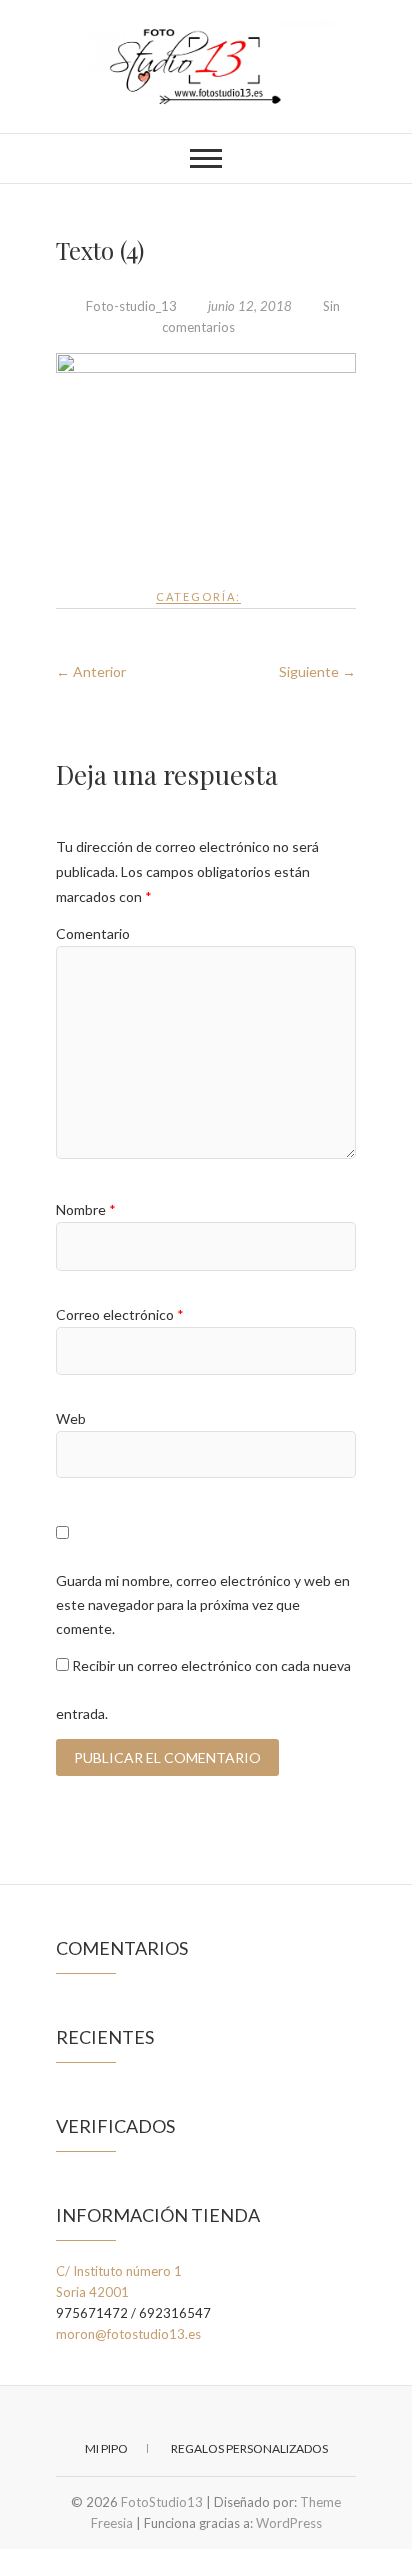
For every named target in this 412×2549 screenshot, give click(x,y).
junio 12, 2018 (250, 306)
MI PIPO (106, 2448)
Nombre (86, 1209)
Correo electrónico (120, 1314)
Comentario (93, 933)
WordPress (289, 2523)
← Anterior (91, 671)
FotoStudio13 (162, 2502)
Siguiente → (317, 671)
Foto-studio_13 (131, 306)
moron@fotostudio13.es (128, 2334)
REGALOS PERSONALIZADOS (249, 2448)
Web (71, 1418)
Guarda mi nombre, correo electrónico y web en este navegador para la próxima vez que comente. (203, 1604)
